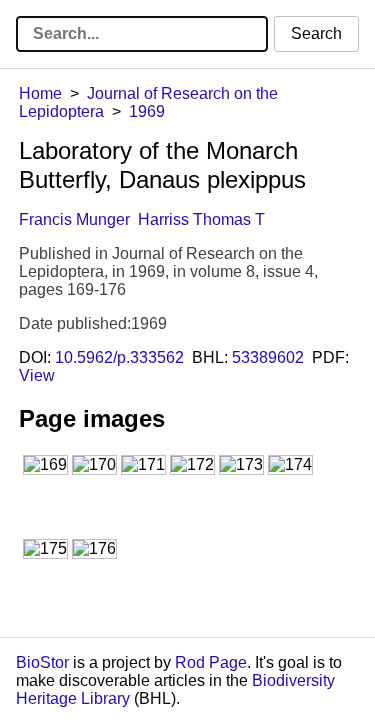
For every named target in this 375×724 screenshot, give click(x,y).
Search (316, 33)
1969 (147, 111)
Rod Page (211, 662)
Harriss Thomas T (201, 219)
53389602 (268, 357)
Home (40, 93)
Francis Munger (74, 219)
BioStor (42, 662)
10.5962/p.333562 (119, 357)
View (37, 375)
